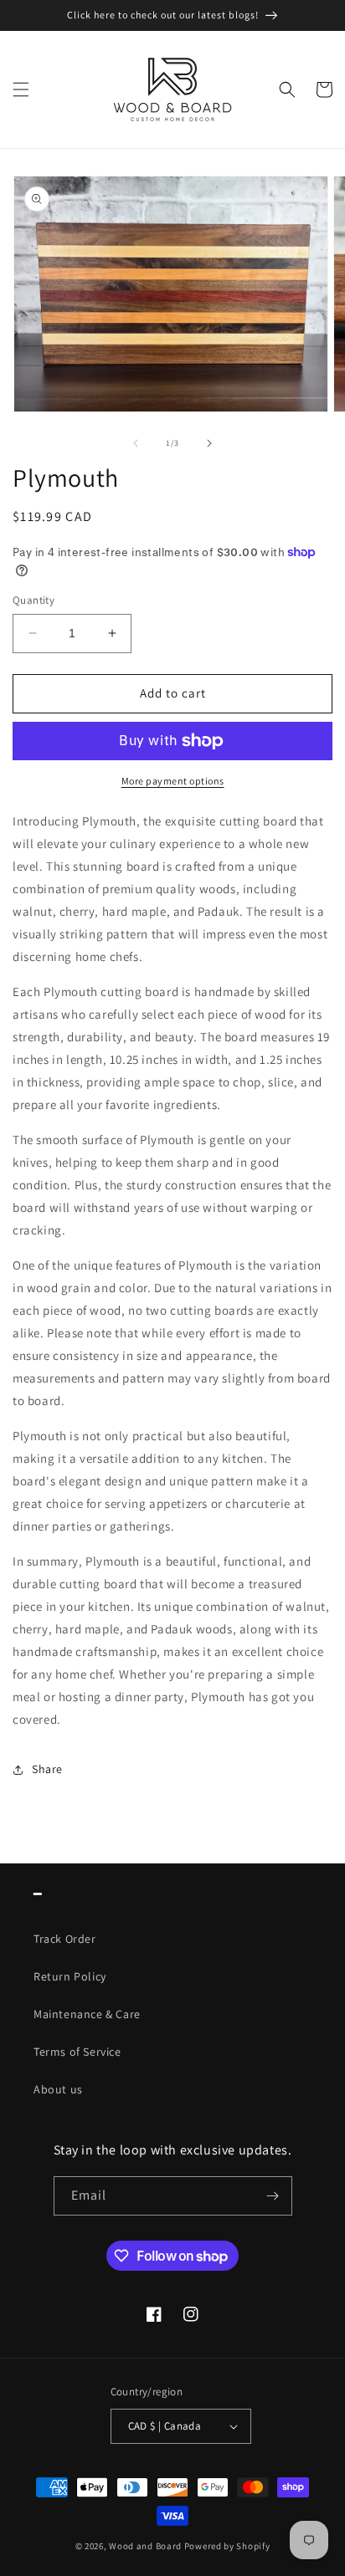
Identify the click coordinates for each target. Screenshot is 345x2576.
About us (58, 2089)
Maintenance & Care (87, 2014)
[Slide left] (136, 443)
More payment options (173, 781)
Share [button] (47, 1769)
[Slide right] (209, 443)
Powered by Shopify (227, 2546)
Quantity (33, 600)
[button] (21, 89)
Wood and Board (147, 2546)
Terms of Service (77, 2052)
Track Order (65, 1939)
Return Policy (70, 1976)
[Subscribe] (273, 2196)
